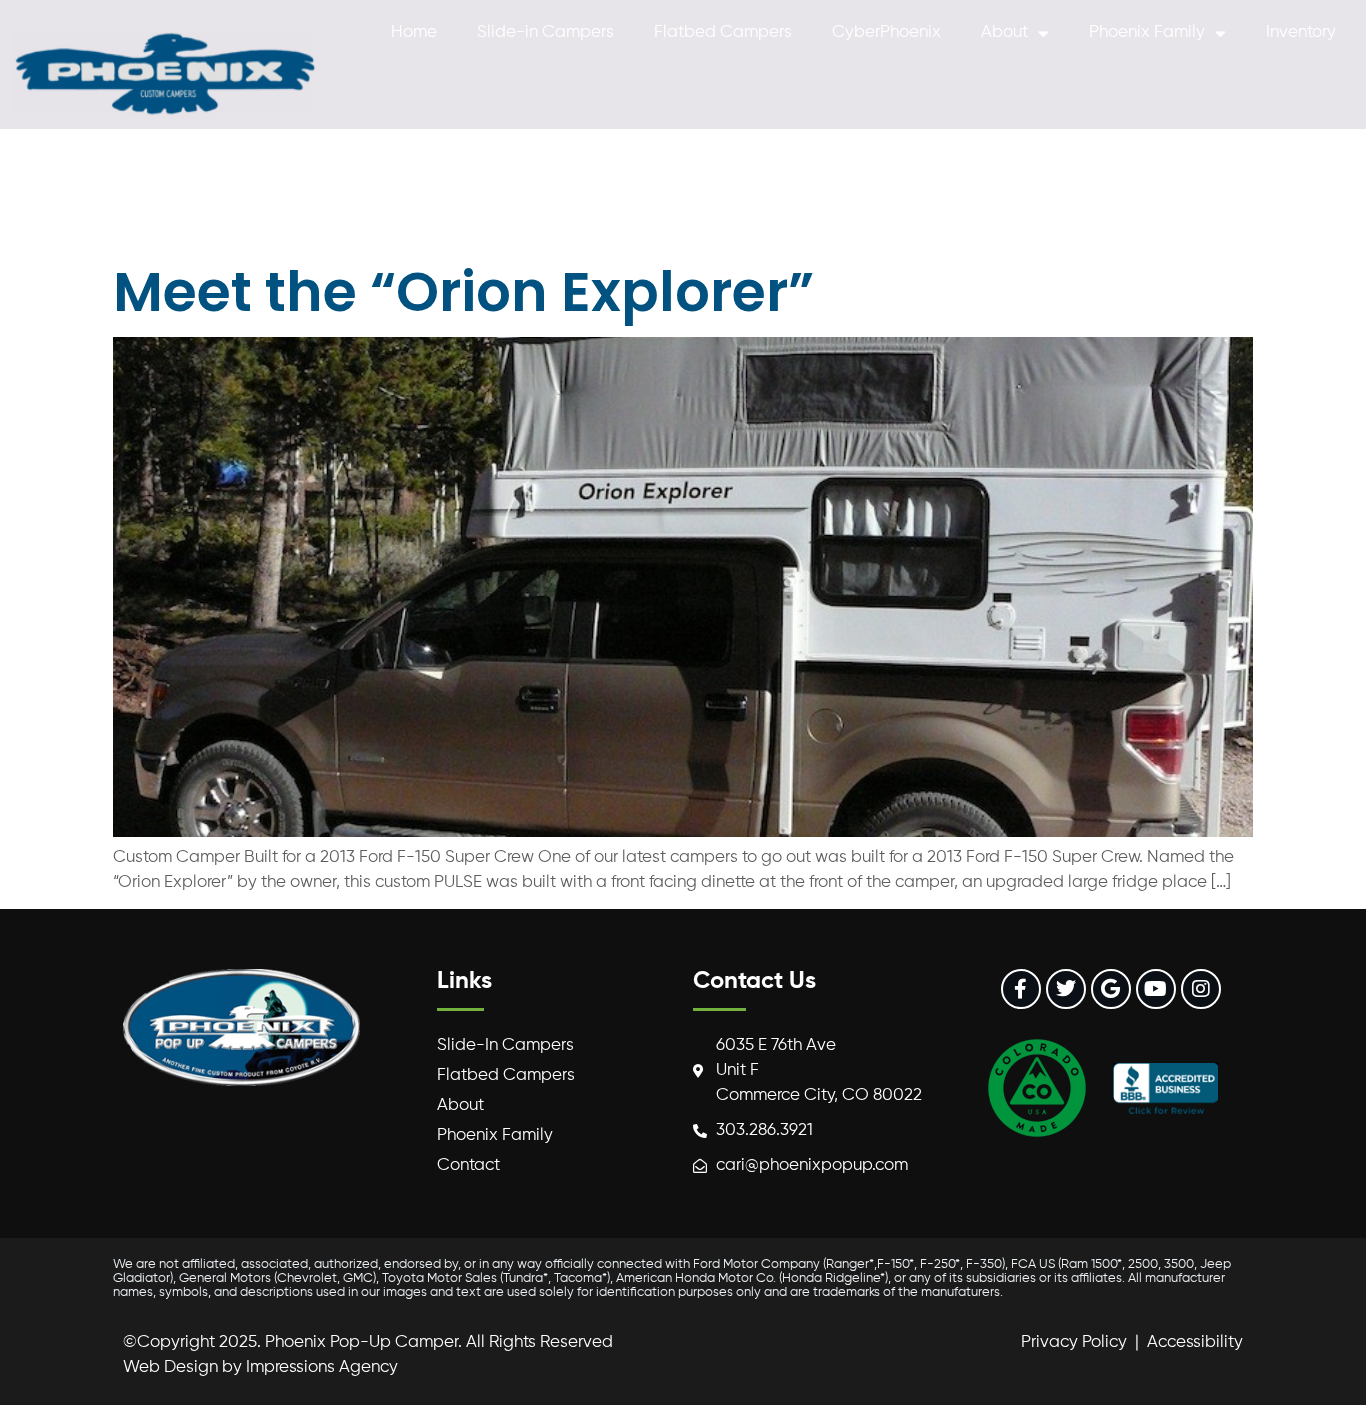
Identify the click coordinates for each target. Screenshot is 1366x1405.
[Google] (1111, 989)
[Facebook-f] (1021, 989)
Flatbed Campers (723, 32)
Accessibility (1195, 1342)
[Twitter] (1066, 989)
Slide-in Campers (545, 32)
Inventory (1301, 32)
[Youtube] (1156, 989)
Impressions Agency (322, 1367)
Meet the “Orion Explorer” (463, 291)
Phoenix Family (1147, 32)
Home (414, 32)
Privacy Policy (1074, 1342)
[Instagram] (1201, 989)
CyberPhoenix (886, 32)
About (1004, 32)
